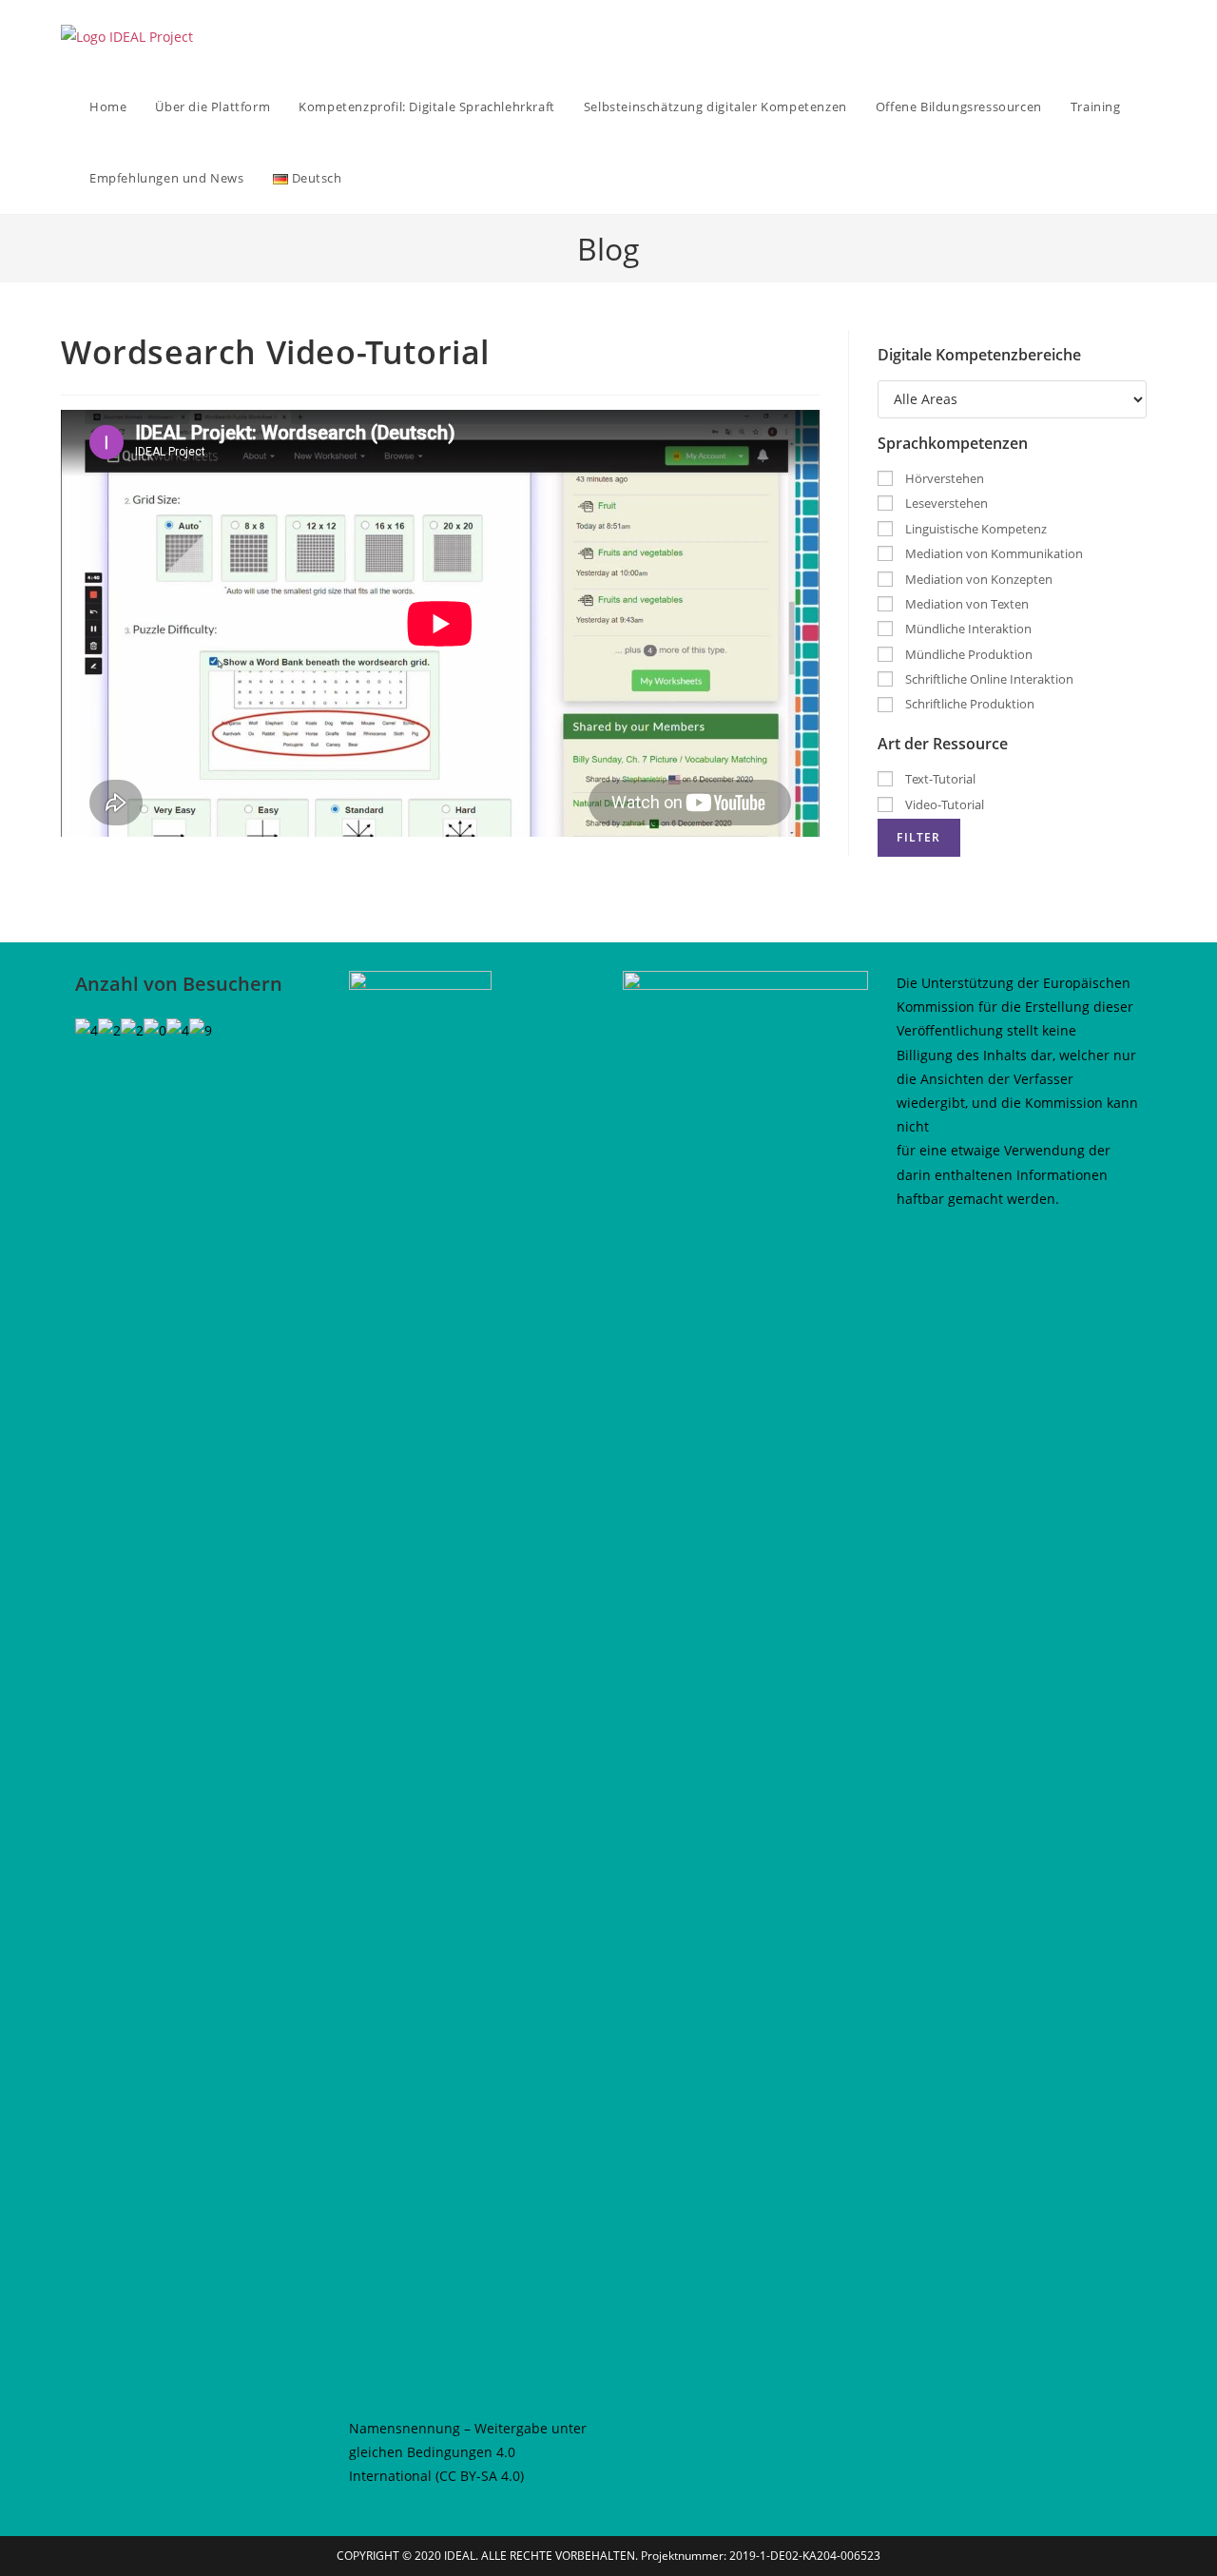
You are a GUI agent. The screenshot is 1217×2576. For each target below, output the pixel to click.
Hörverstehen (943, 478)
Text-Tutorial (939, 779)
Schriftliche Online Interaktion (988, 679)
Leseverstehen (945, 503)
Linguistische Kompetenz (975, 529)
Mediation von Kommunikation (993, 553)
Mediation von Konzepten (977, 579)
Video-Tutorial (943, 804)
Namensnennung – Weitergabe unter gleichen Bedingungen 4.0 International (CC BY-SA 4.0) (468, 2452)
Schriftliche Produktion (968, 704)
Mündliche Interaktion (967, 629)
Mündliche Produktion (967, 654)
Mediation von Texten (966, 604)
